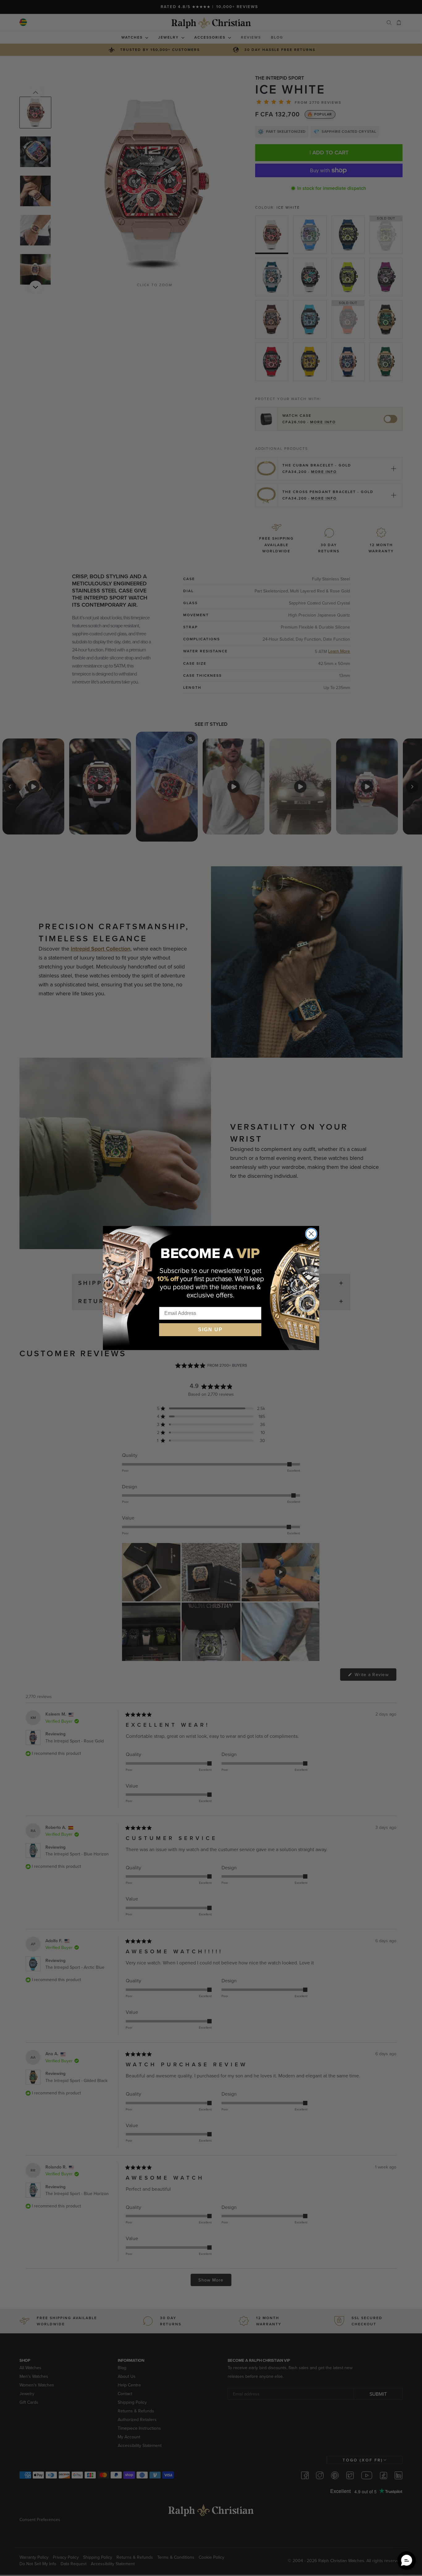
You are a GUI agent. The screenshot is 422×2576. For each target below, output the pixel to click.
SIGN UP (210, 1330)
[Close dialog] (311, 1234)
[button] (407, 2561)
